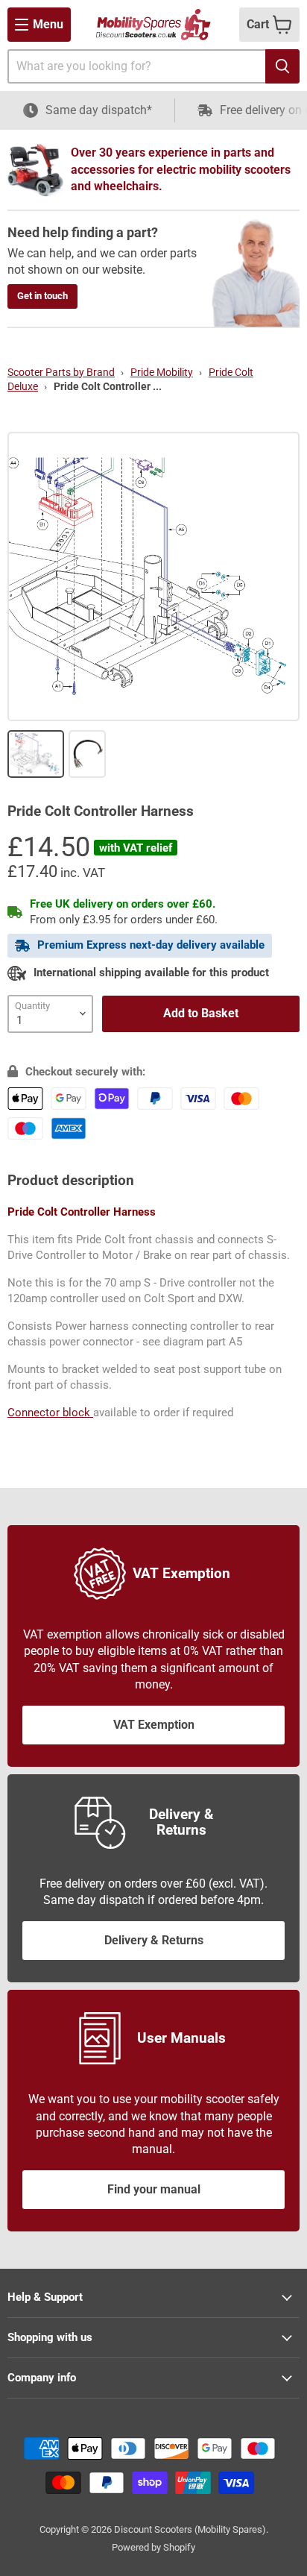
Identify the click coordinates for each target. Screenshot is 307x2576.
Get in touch (42, 296)
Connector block (50, 1413)
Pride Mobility (162, 372)
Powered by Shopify (153, 2547)
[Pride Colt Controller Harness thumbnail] (88, 754)
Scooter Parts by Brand (61, 372)
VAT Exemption (154, 1725)
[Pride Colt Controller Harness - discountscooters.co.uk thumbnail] (36, 754)
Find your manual (154, 2189)
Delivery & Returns (154, 1940)
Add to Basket (201, 1013)
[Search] (282, 66)
